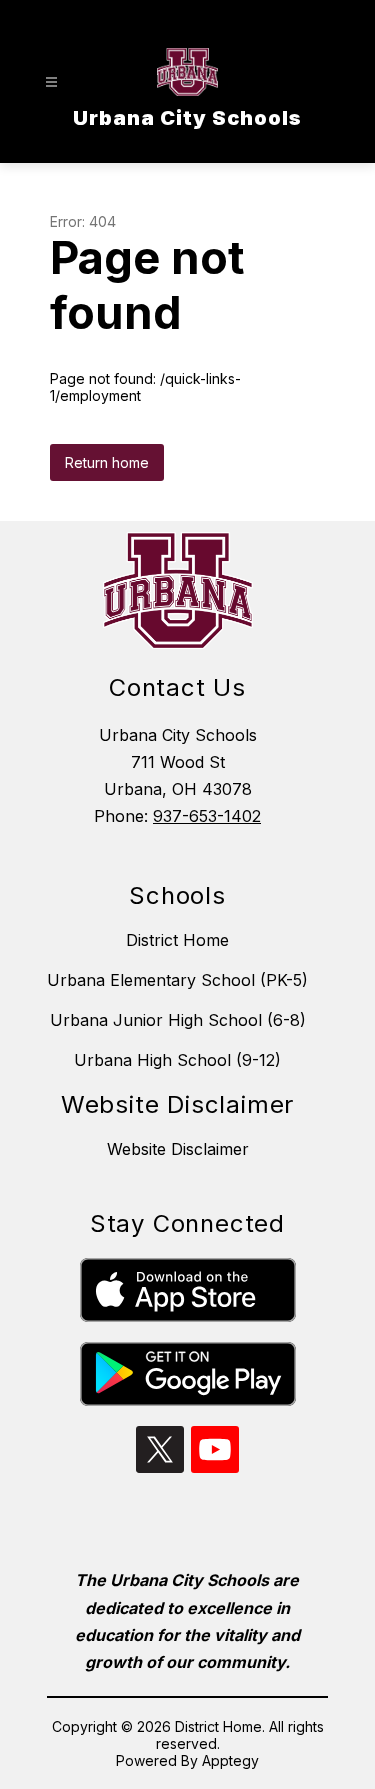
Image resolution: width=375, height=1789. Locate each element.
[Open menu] (51, 82)
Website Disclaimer (178, 1149)
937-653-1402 (207, 816)
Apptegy (230, 1760)
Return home (107, 462)
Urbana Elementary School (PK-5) (177, 980)
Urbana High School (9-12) (177, 1060)
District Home (177, 940)
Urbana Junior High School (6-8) (178, 1020)
